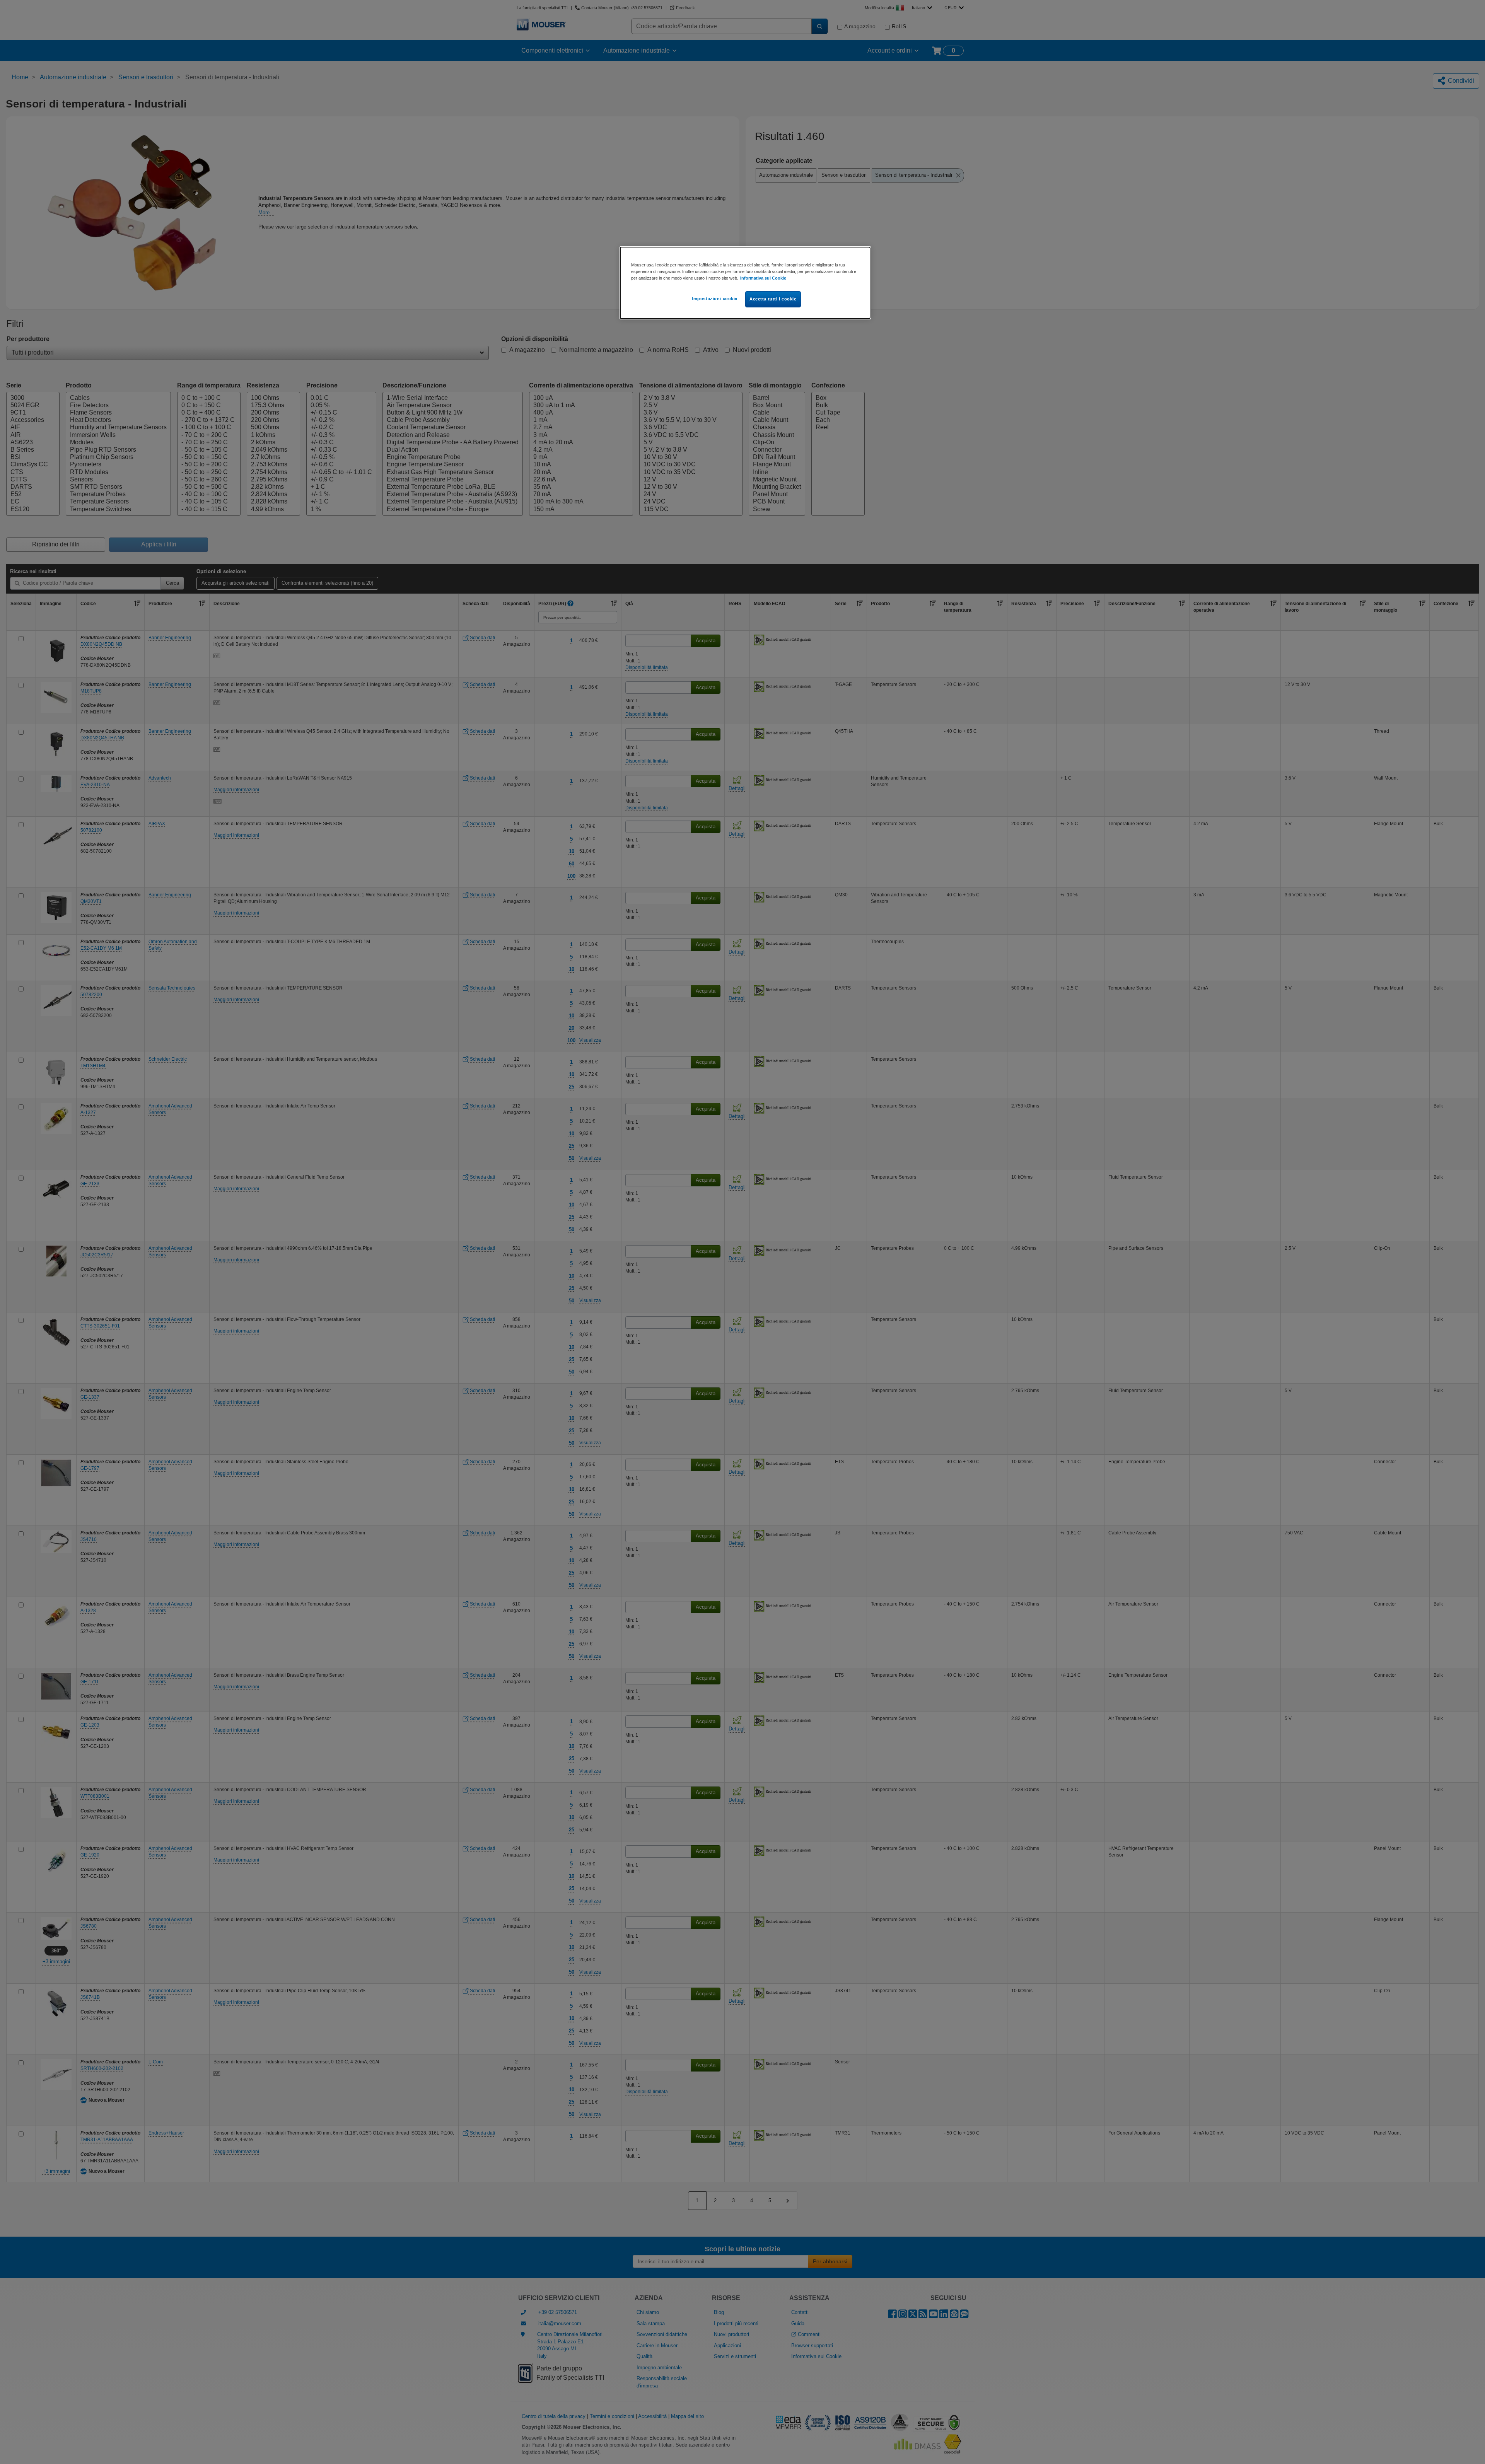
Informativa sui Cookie (763, 278)
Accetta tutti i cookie (773, 299)
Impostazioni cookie (715, 299)
